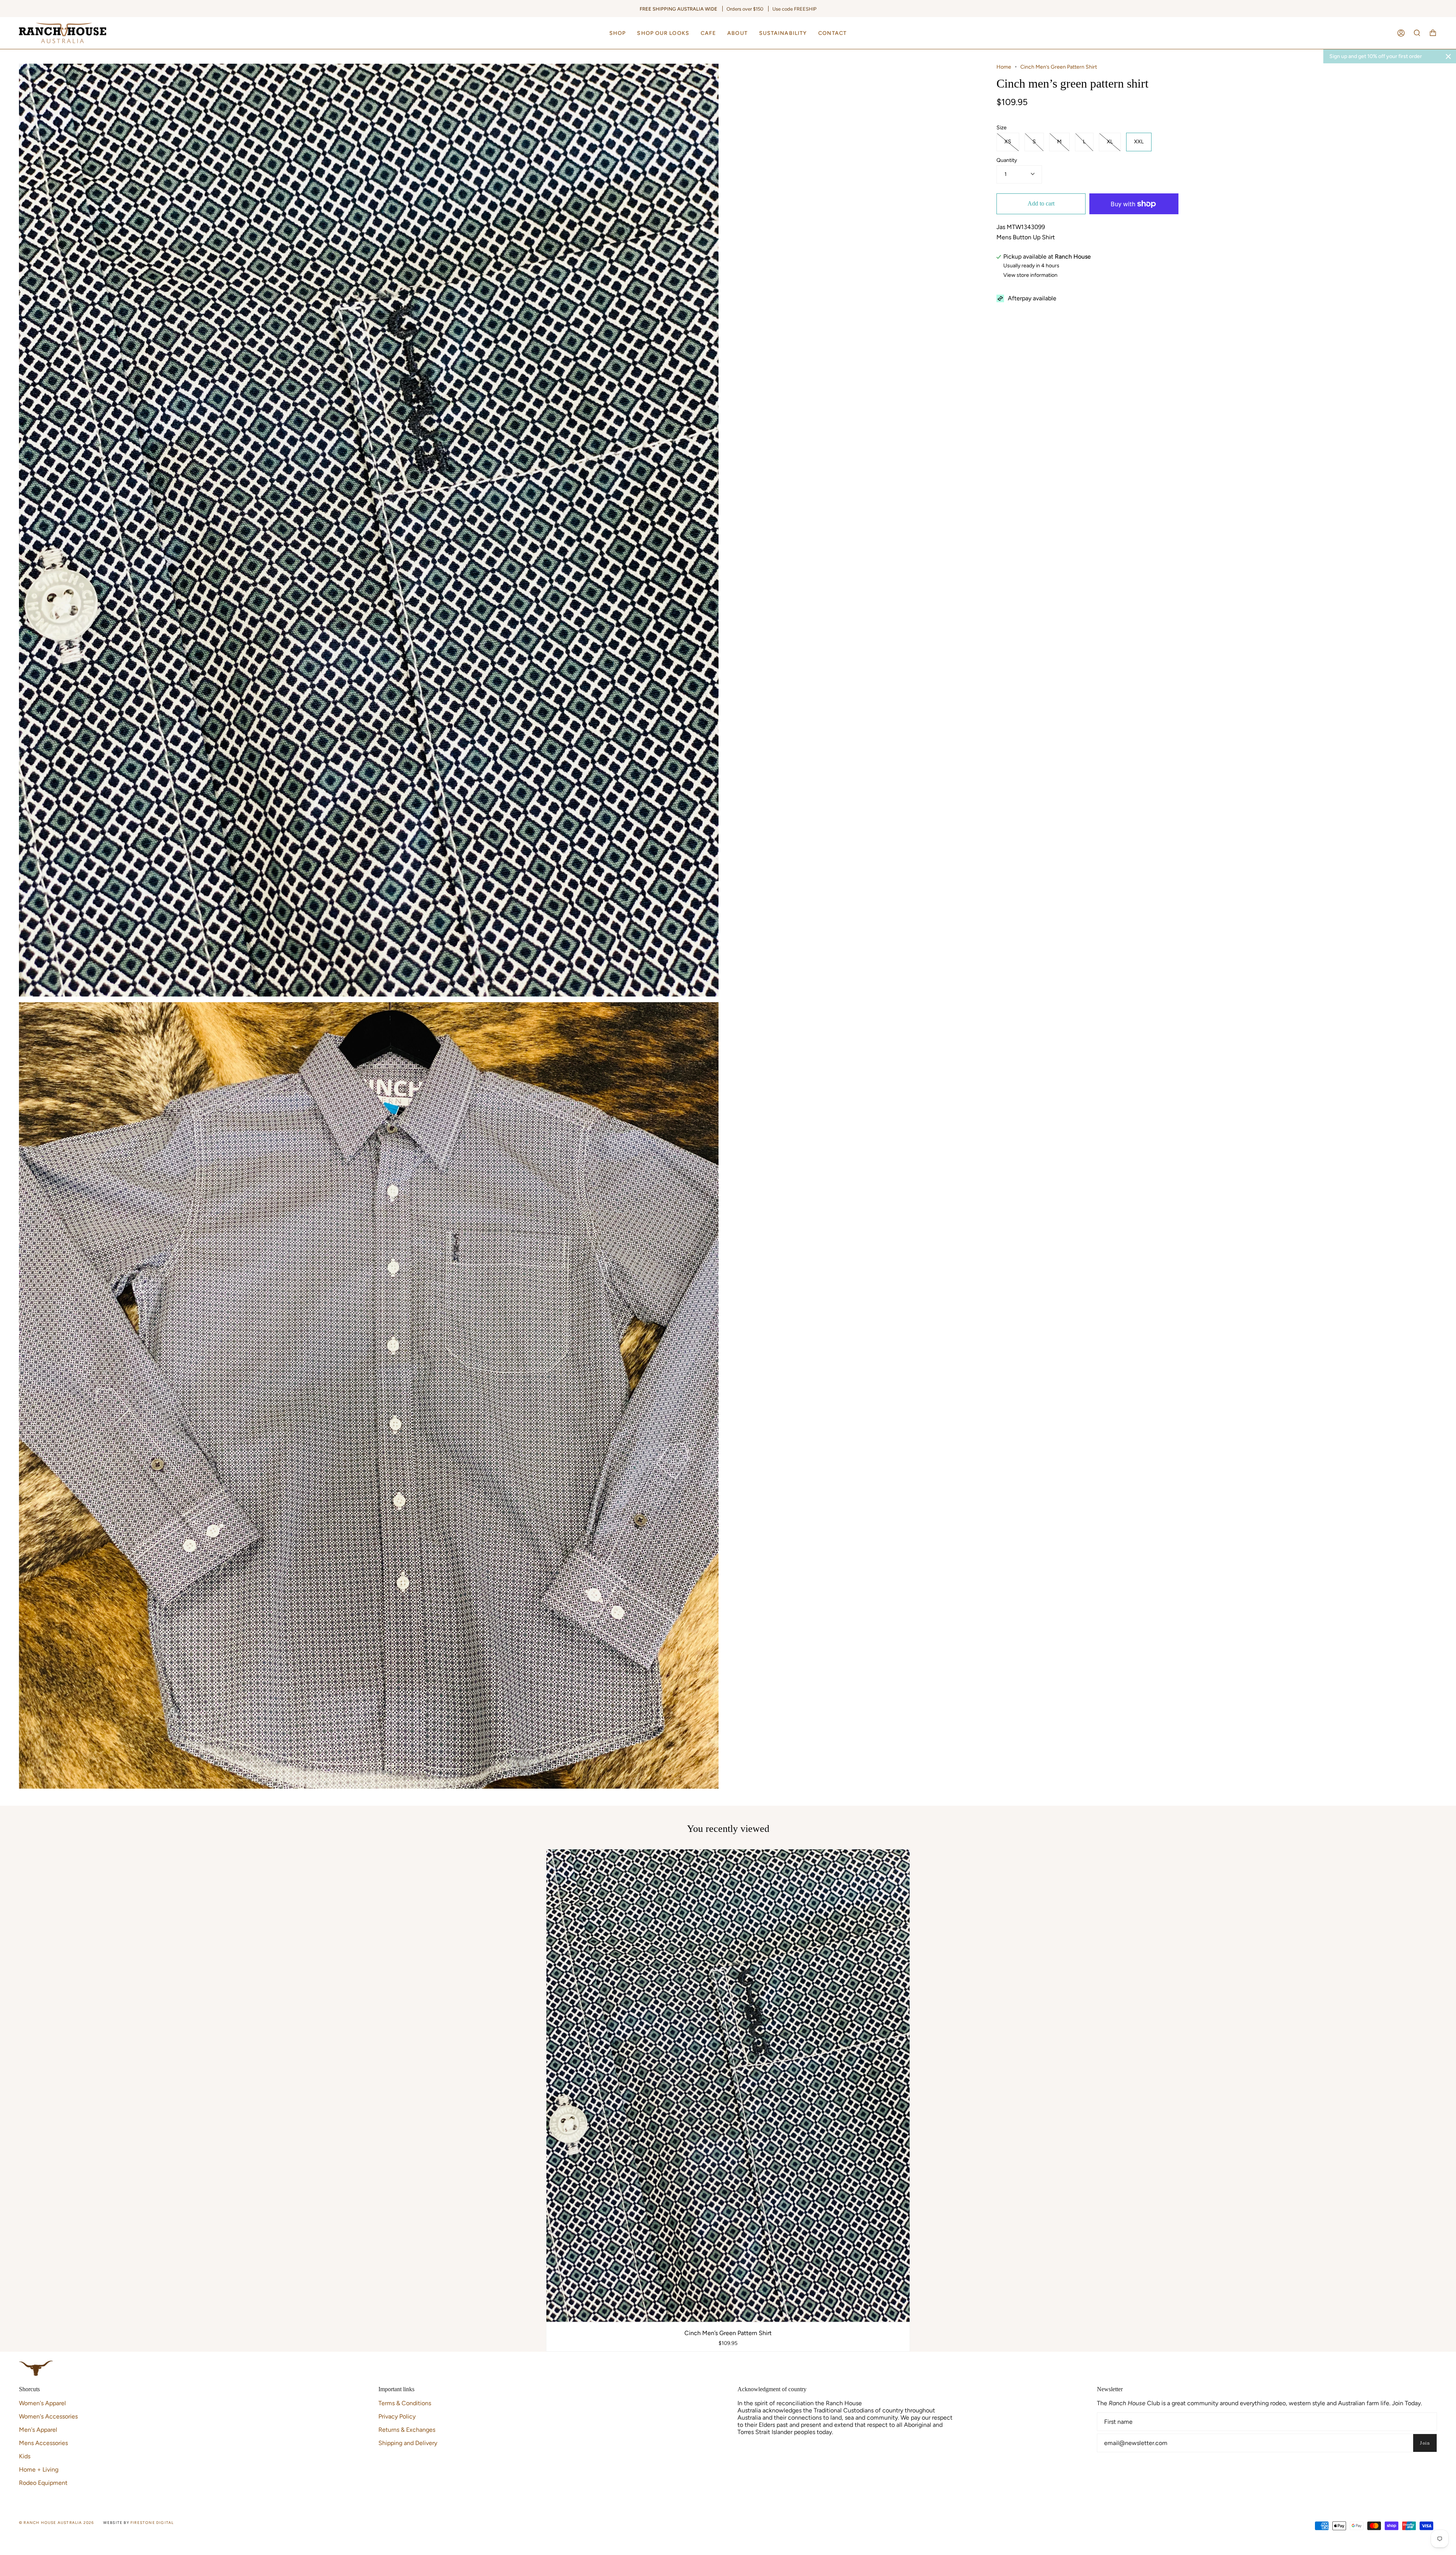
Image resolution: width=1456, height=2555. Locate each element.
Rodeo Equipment (43, 2483)
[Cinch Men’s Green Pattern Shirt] (728, 2086)
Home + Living (39, 2469)
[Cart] (1433, 33)
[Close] (1448, 56)
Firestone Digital (152, 2523)
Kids (25, 2456)
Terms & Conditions (405, 2403)
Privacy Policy (397, 2416)
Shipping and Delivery (408, 2443)
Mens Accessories (43, 2443)
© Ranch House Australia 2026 (57, 2523)
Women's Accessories (48, 2416)
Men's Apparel (38, 2430)
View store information (1030, 275)
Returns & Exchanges (407, 2430)
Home (1004, 67)
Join (1425, 2443)
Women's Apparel (42, 2403)
